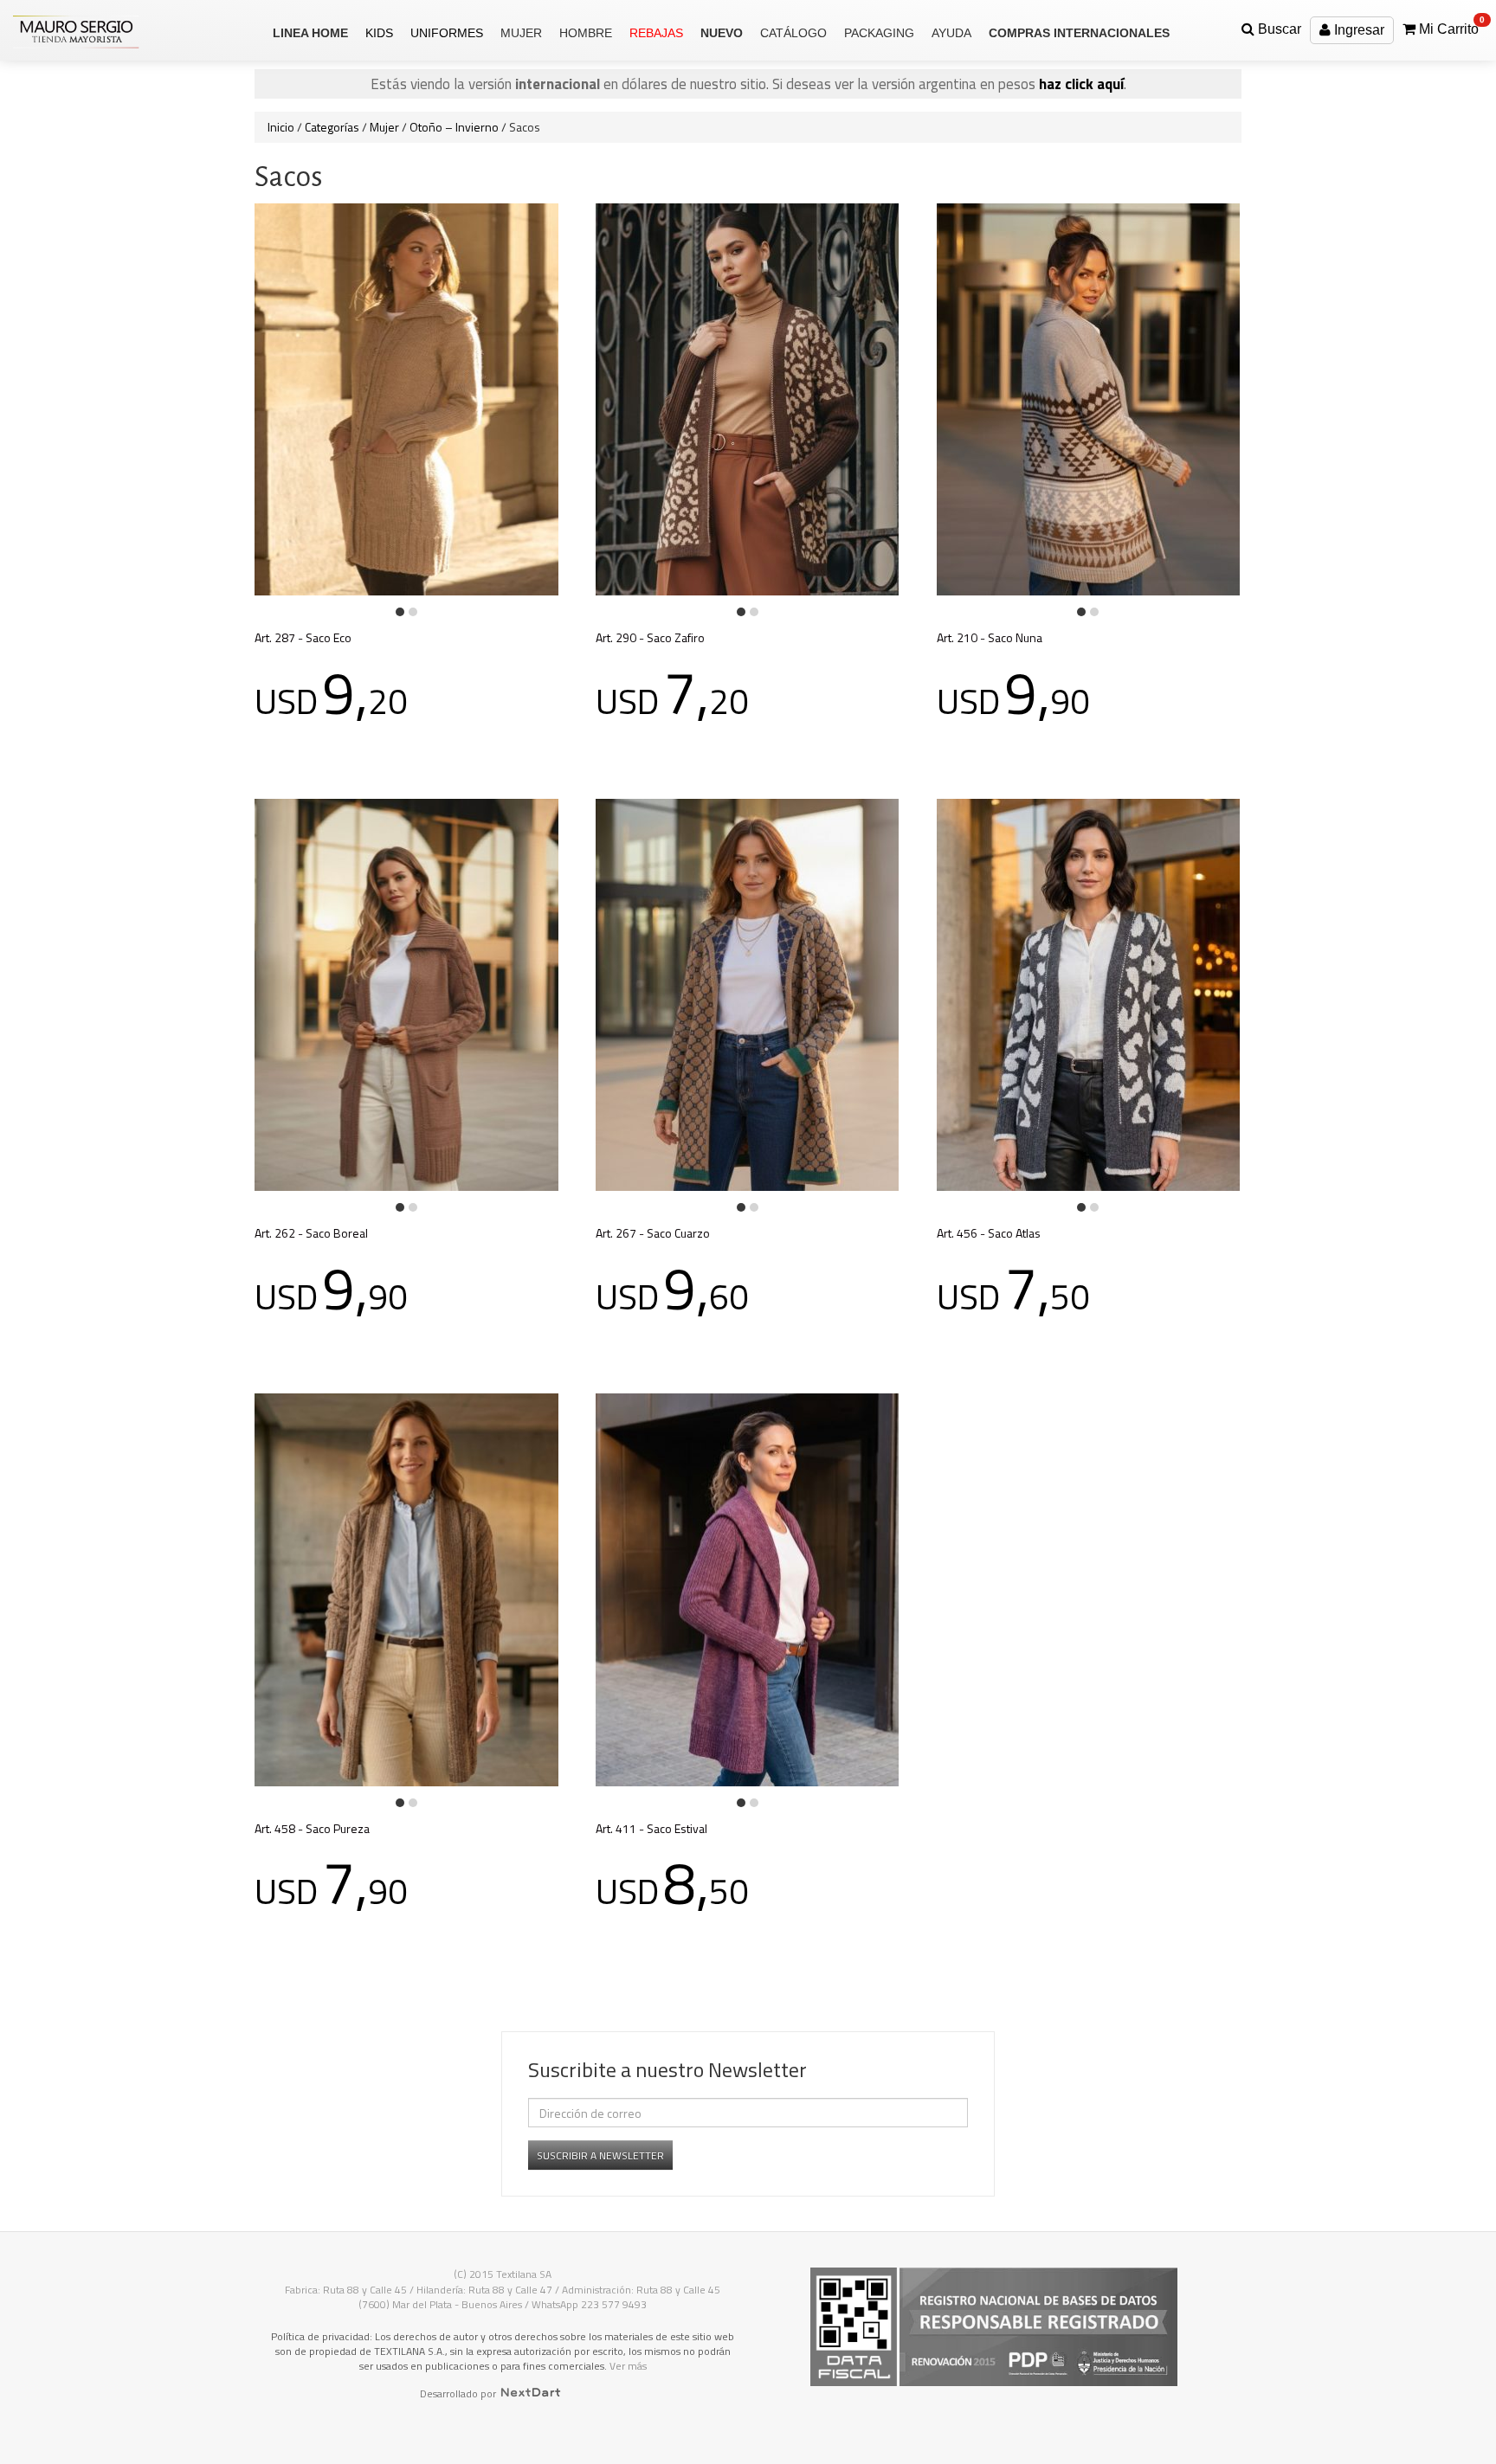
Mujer (384, 127)
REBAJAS (656, 33)
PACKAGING (879, 33)
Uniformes (447, 33)
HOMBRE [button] (586, 33)
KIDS (379, 33)
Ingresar (1357, 30)
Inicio (281, 127)
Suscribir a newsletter (600, 2155)
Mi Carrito (1450, 26)
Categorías (332, 127)
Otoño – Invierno (454, 127)
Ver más (628, 2366)
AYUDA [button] (951, 33)
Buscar (1278, 29)
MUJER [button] (521, 33)
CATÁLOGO (793, 33)
